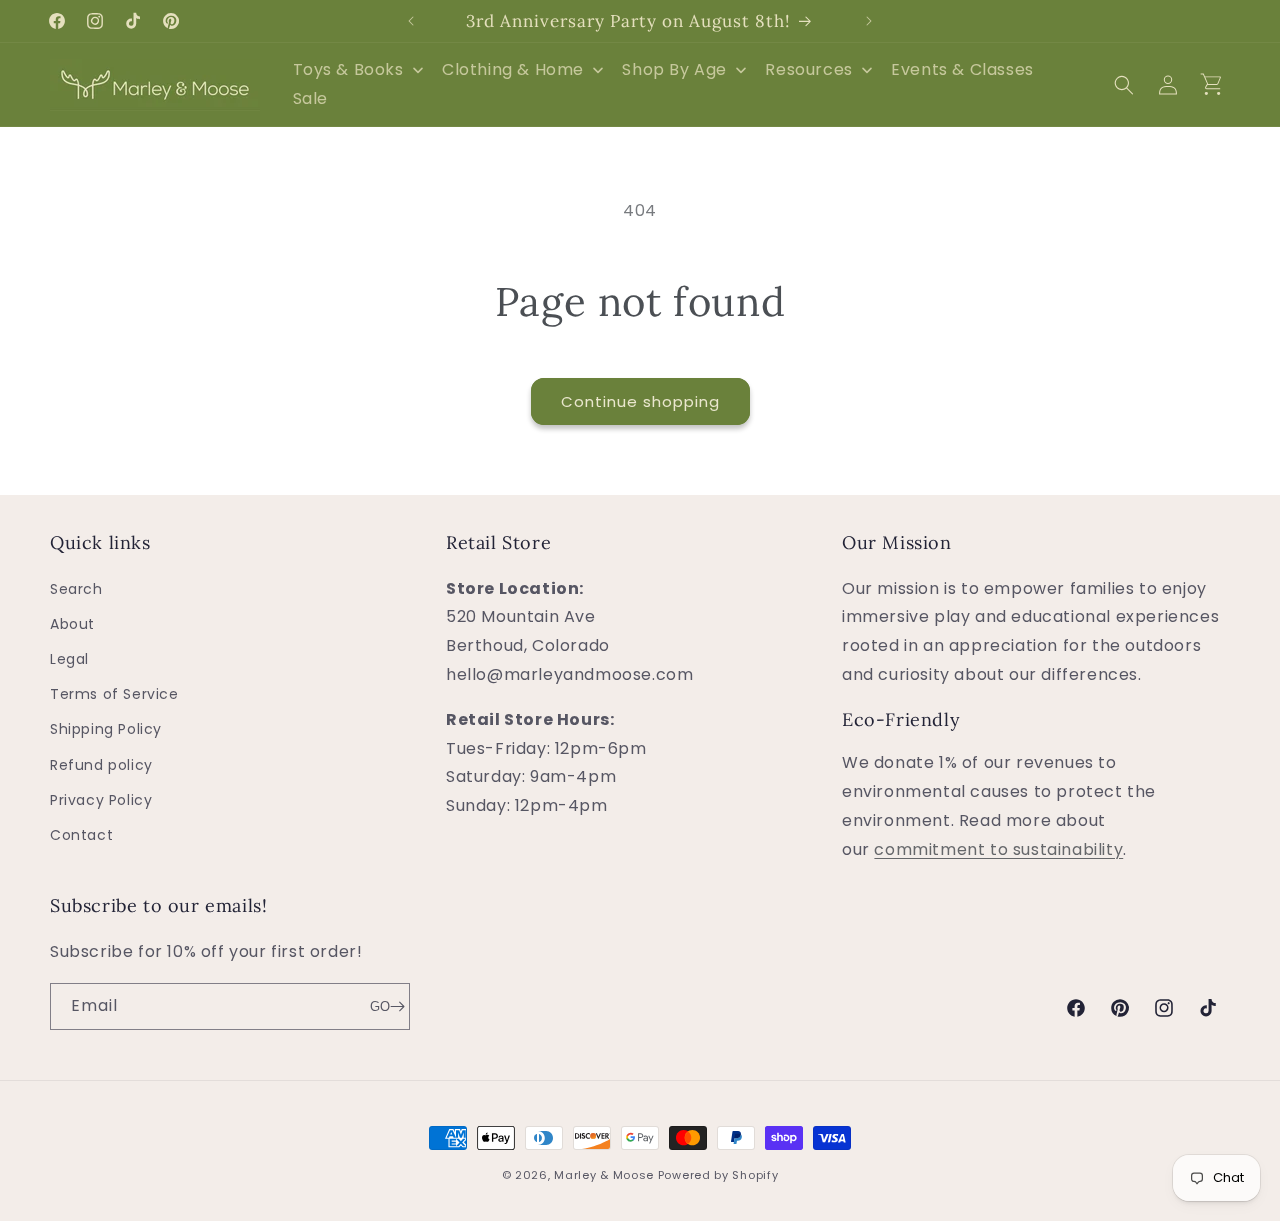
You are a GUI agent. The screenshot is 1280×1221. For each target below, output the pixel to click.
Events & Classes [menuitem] (962, 69)
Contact (81, 835)
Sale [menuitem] (310, 98)
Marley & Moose (604, 1175)
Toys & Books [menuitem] (348, 69)
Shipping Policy (106, 729)
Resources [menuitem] (808, 69)
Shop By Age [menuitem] (674, 69)
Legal (69, 659)
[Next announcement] (869, 21)
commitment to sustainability (998, 849)
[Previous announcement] (411, 21)
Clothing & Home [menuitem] (513, 69)
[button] (1124, 85)
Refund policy (101, 765)
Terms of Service (114, 694)
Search (76, 589)
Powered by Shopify (718, 1175)
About (72, 624)
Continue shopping (640, 401)
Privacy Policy (101, 800)
